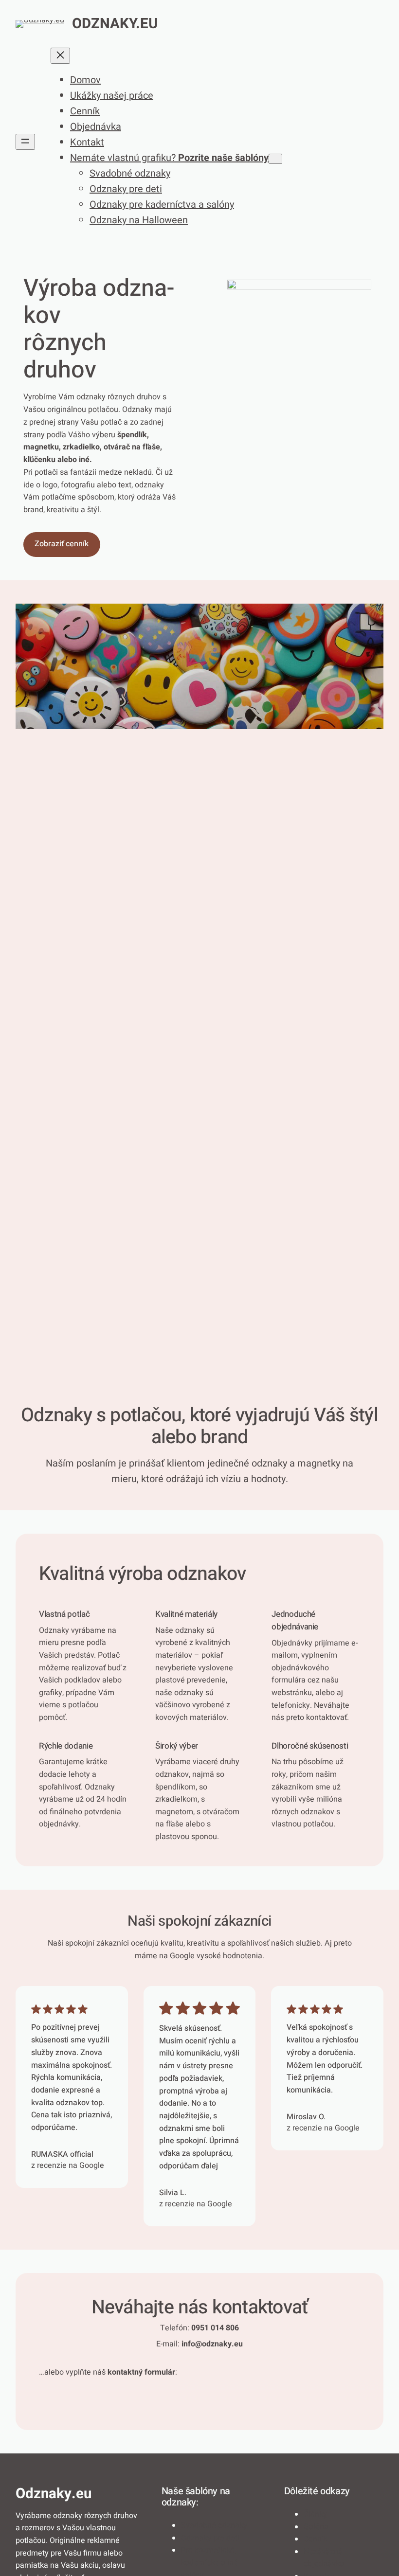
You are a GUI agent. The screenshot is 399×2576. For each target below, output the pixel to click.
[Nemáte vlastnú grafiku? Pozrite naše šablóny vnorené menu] (275, 159)
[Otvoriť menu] (25, 142)
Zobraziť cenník (62, 544)
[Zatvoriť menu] (60, 56)
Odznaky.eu (115, 24)
